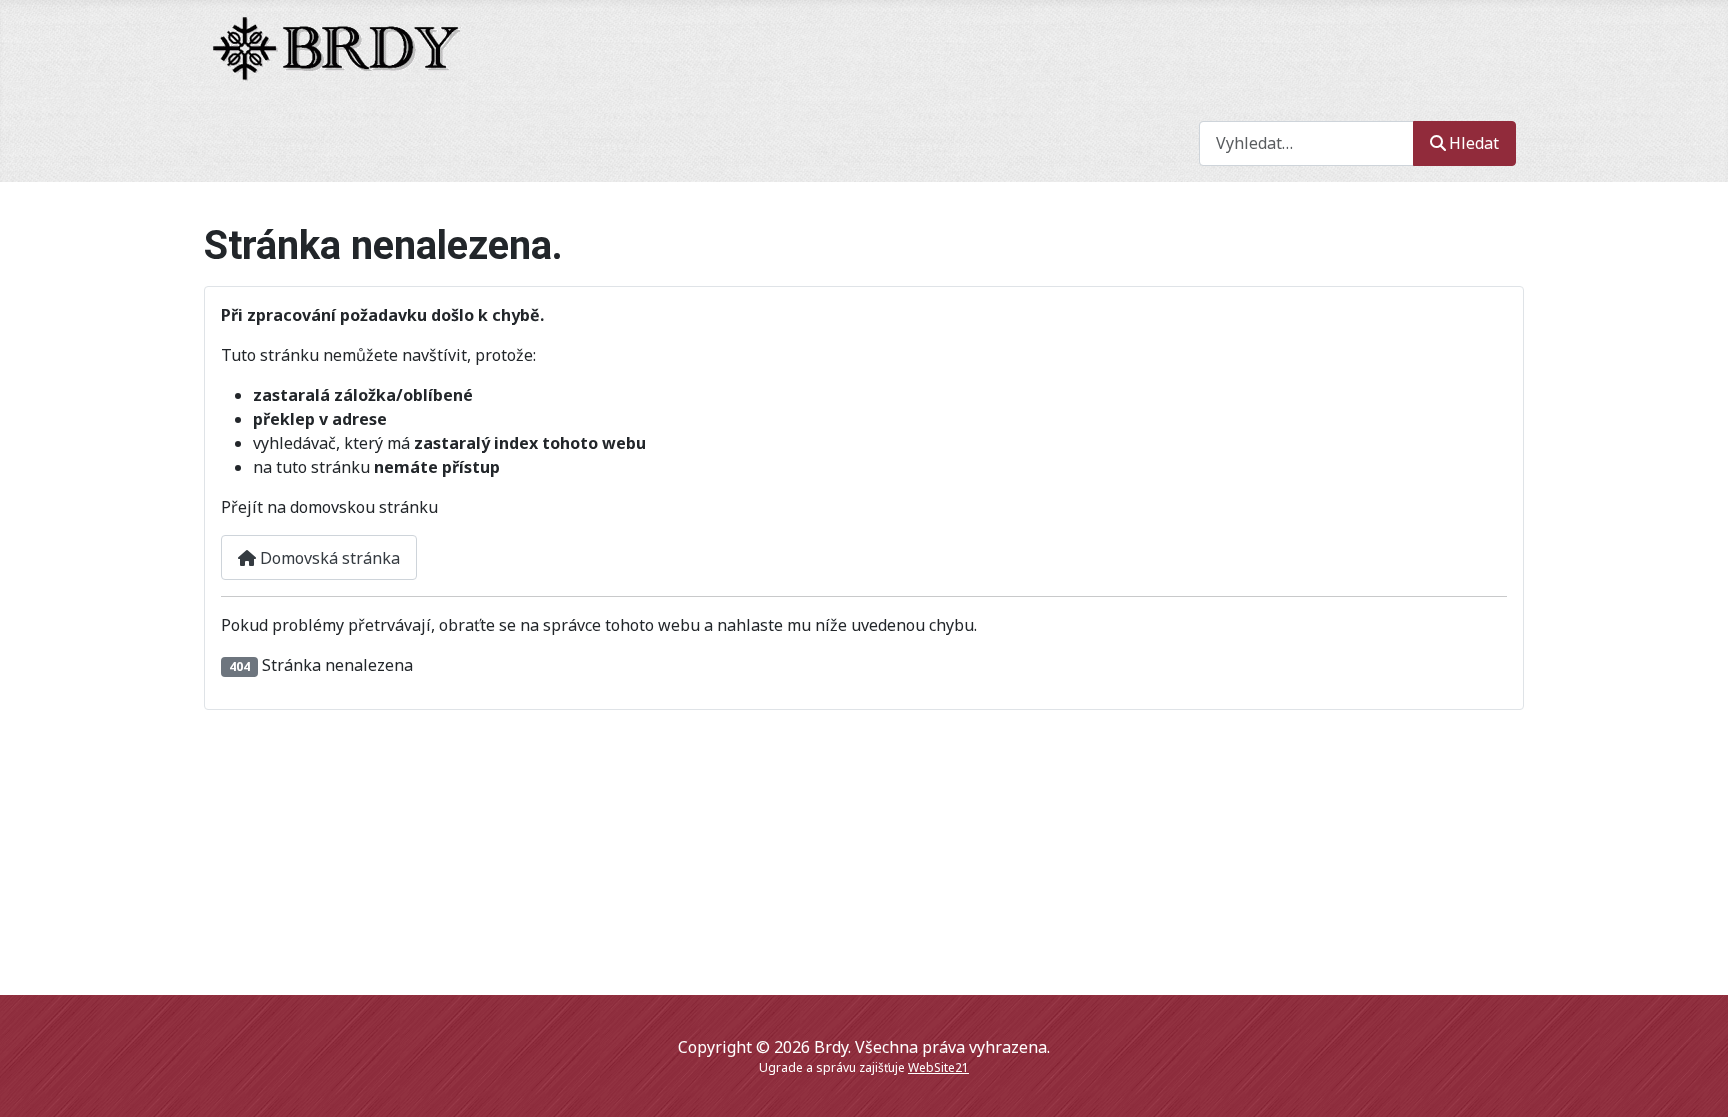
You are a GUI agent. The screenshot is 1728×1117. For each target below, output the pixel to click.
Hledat (1474, 143)
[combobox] (1306, 143)
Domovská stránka (328, 558)
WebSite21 (938, 1067)
